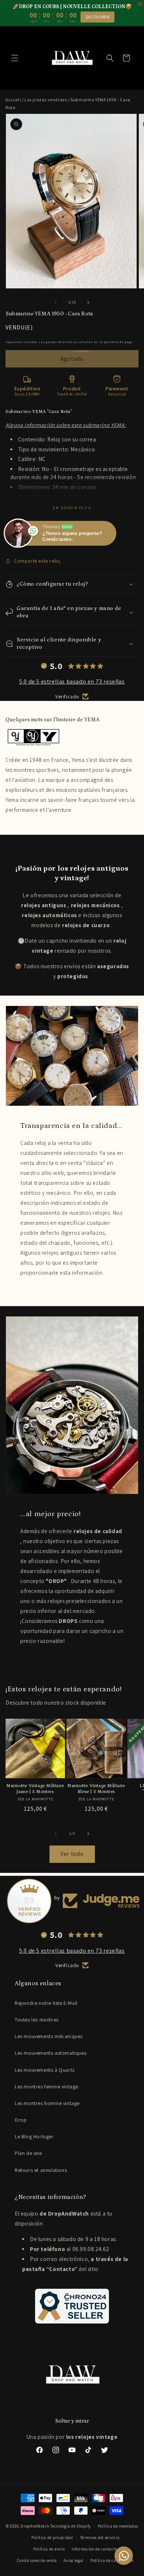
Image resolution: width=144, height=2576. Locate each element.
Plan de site (28, 2153)
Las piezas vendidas (46, 100)
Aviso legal (73, 2560)
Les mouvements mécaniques (49, 2036)
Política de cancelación (112, 2560)
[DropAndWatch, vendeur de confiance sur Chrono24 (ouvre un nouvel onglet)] (72, 2306)
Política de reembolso (118, 2526)
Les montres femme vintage (47, 2087)
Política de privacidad (52, 2538)
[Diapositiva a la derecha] (88, 302)
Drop (21, 2120)
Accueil (13, 100)
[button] (15, 58)
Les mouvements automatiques (51, 2053)
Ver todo (72, 1854)
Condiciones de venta (37, 2560)
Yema (78, 760)
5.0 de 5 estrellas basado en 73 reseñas (72, 682)
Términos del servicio (100, 2538)
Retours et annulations (41, 2170)
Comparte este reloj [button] (37, 561)
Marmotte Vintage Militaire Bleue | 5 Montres (96, 1789)
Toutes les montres (37, 2020)
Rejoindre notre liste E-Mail (46, 2003)
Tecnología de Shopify (71, 2526)
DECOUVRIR (97, 17)
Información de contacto (95, 2549)
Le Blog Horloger (34, 2136)
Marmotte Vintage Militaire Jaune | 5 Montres (35, 1789)
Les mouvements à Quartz (45, 2070)
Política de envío (49, 2549)
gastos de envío (59, 342)
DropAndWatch (35, 2526)
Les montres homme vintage (47, 2103)
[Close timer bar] (140, 4)
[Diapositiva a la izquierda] (56, 302)
